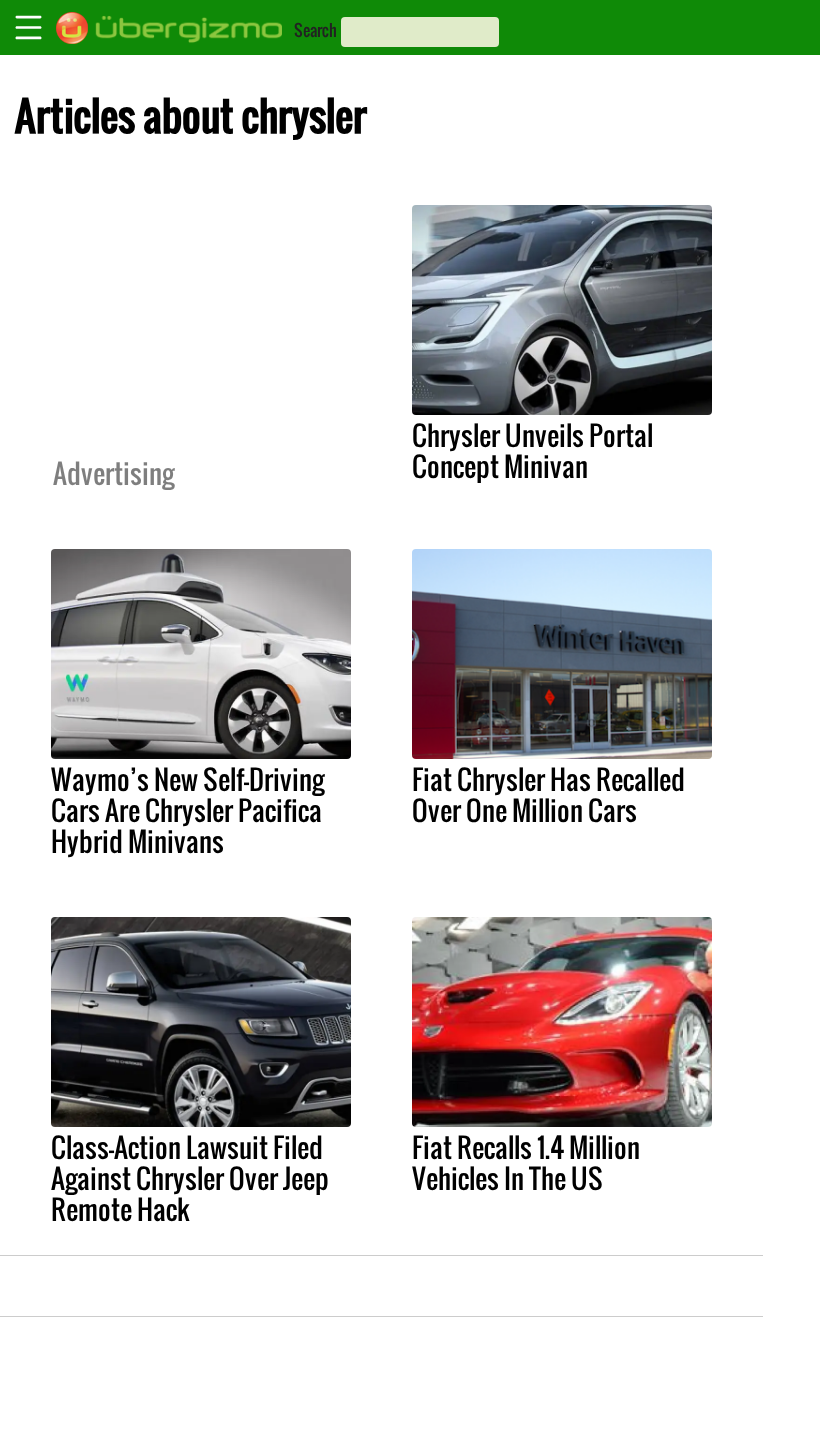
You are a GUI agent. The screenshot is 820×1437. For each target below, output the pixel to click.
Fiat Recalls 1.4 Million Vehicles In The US (526, 1162)
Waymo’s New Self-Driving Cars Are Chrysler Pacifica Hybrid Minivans (187, 810)
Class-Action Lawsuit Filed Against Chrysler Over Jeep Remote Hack (190, 1178)
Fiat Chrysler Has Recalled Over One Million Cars (548, 794)
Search (315, 30)
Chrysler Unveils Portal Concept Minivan (532, 450)
